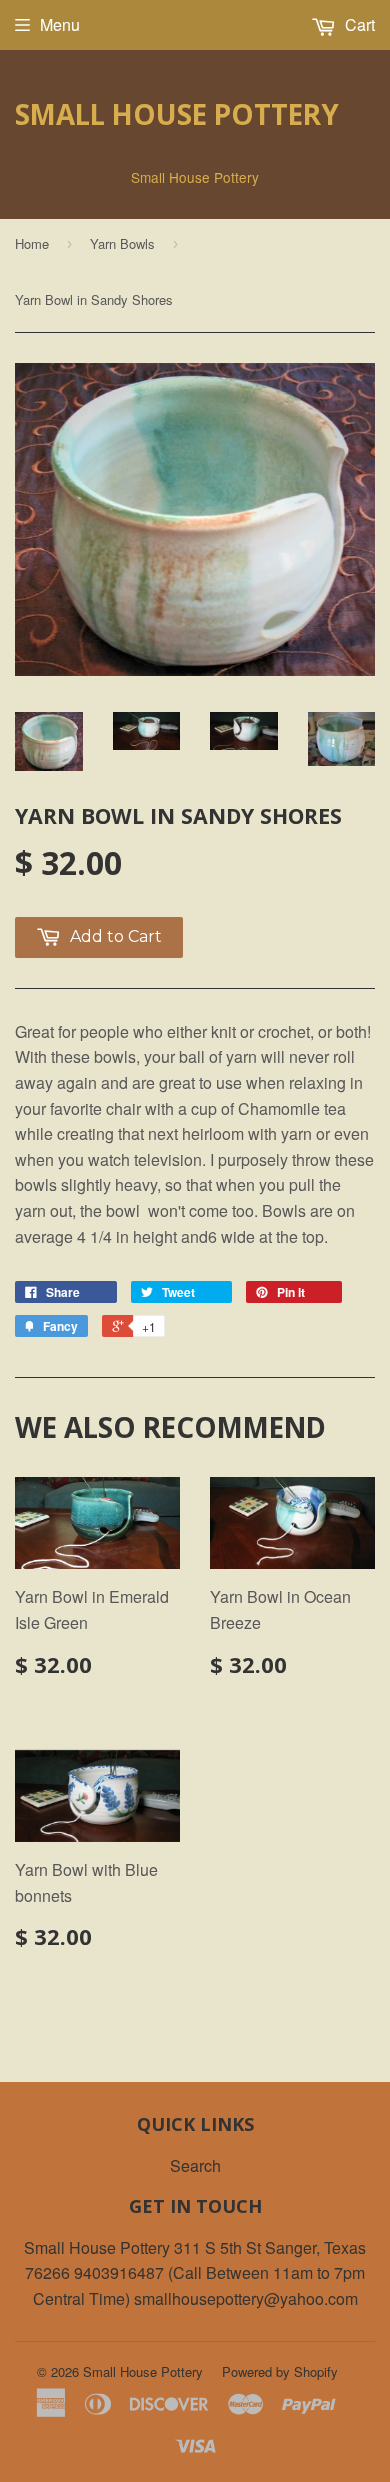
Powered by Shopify (280, 2371)
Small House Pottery (177, 114)
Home (32, 243)
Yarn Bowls (122, 243)
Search (195, 2165)
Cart (358, 24)
